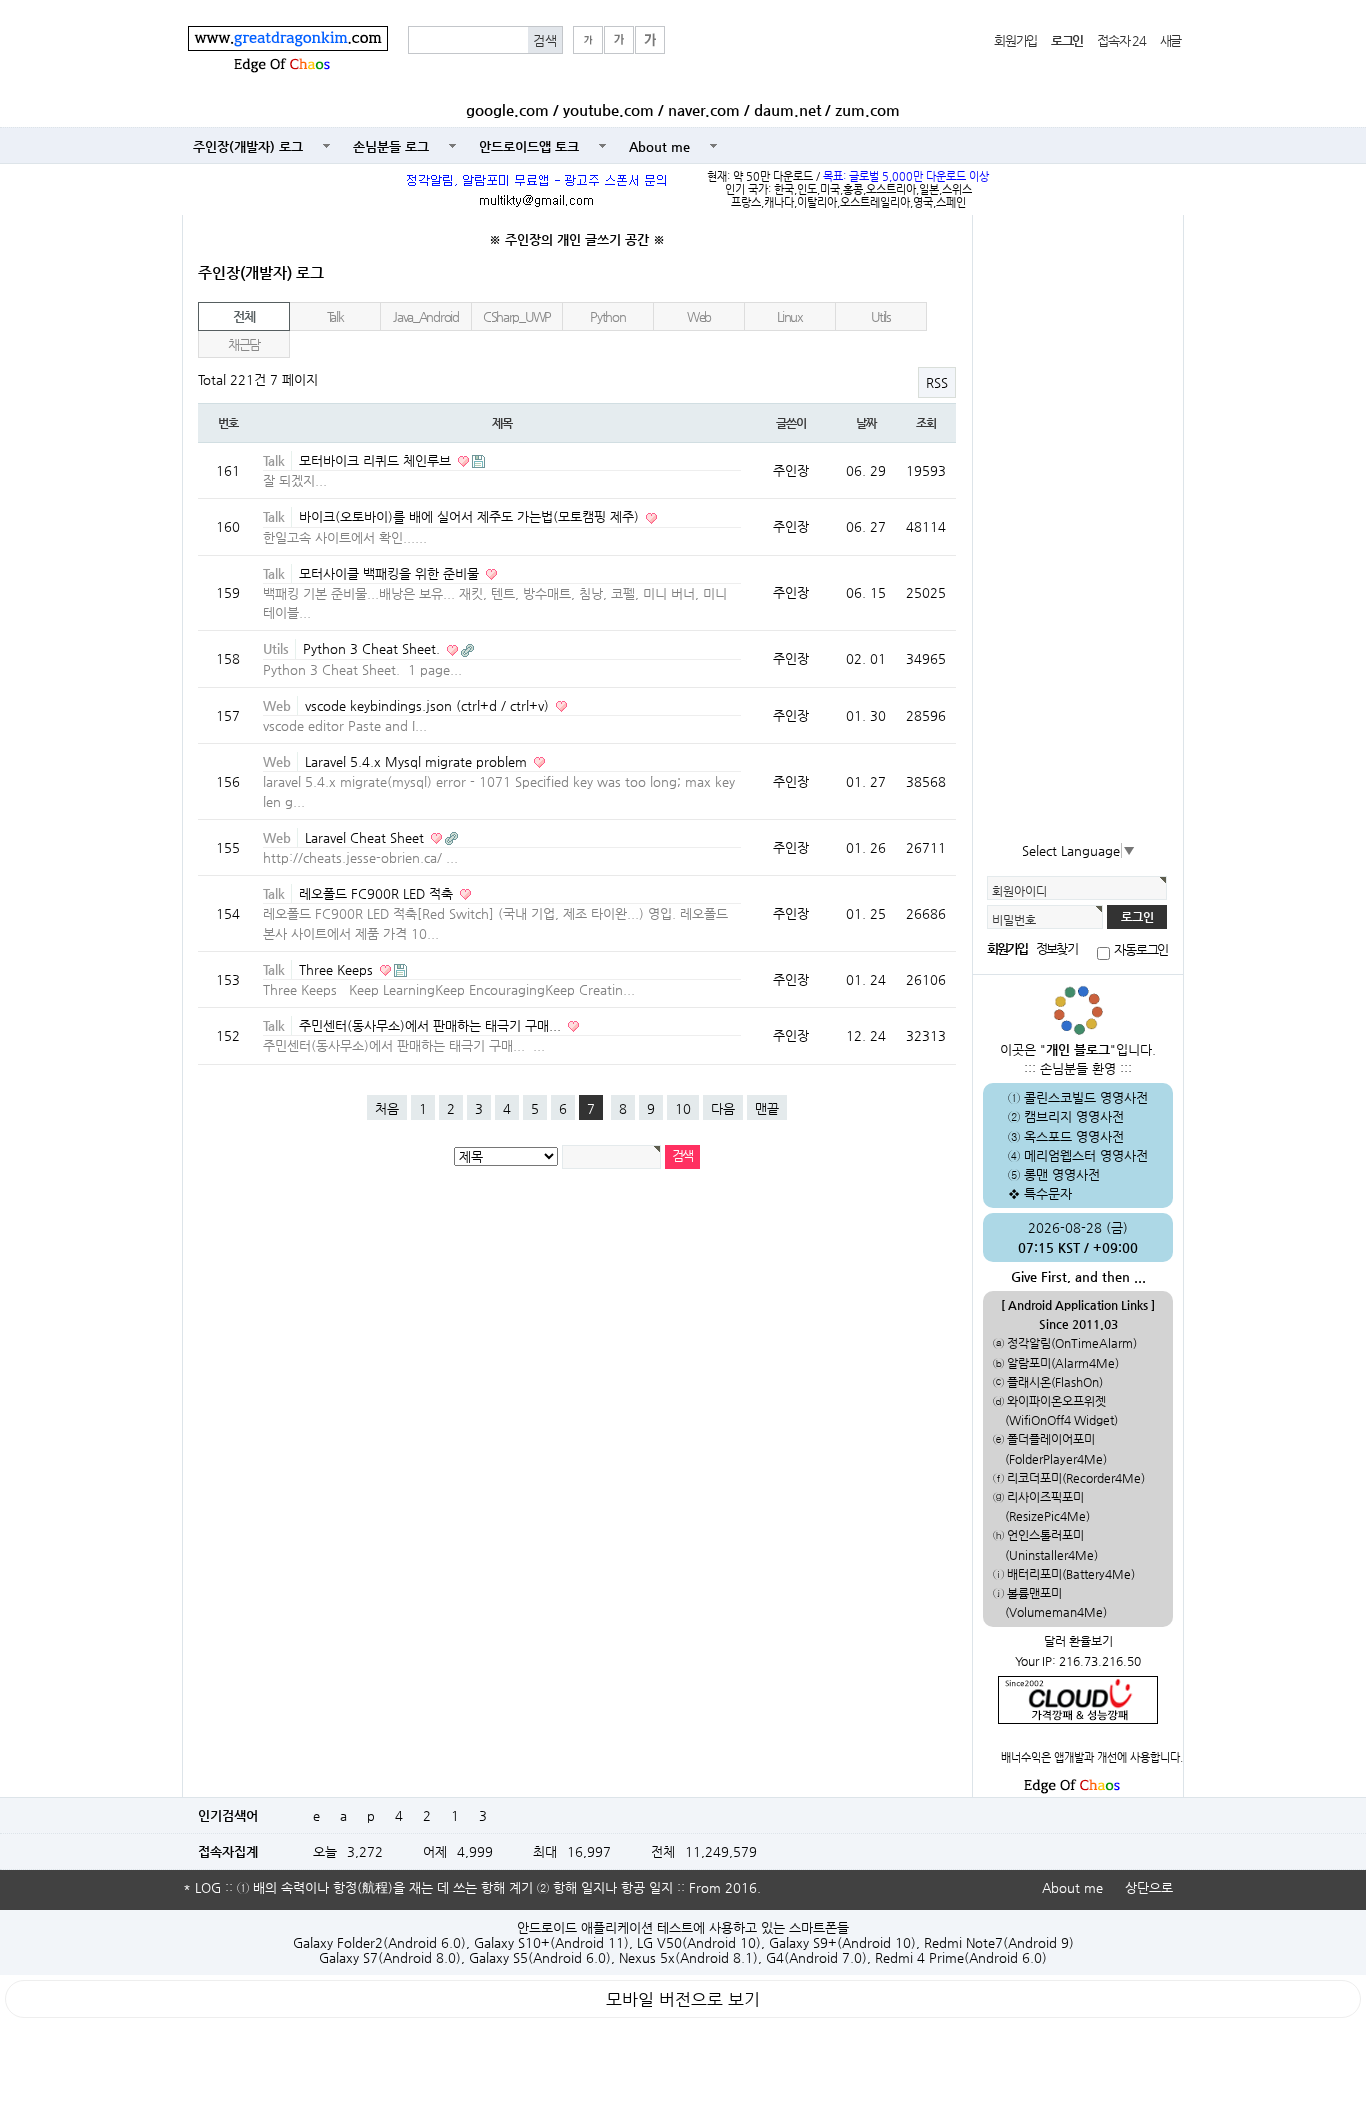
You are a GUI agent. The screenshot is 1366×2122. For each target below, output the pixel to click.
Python (607, 316)
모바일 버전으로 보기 (683, 1999)
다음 (723, 1108)
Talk (335, 316)
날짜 (866, 423)
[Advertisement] (1078, 530)
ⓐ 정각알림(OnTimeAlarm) (1065, 1343)
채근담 (244, 344)
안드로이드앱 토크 (529, 146)
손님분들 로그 (391, 146)
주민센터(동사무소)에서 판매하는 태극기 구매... (432, 1025)
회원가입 (1015, 40)
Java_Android (426, 316)
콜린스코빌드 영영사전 (1086, 1097)
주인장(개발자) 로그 (248, 146)
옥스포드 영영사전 (1074, 1136)
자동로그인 (1141, 950)
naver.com (704, 110)
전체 (243, 316)
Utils (881, 316)
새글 (1170, 40)
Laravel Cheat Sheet (366, 837)
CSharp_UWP (517, 316)
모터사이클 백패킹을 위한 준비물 (391, 573)
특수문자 (1048, 1193)
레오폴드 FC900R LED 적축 (378, 893)
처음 (387, 1108)
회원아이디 (1019, 891)
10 (683, 1108)
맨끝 (767, 1108)
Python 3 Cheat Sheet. (373, 648)
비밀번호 (1014, 920)
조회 (926, 423)
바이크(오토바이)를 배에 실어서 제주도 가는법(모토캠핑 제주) (471, 516)
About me (659, 146)
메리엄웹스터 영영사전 (1086, 1155)
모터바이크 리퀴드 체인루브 (377, 460)
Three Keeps (338, 969)
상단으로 (1149, 1887)
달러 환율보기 (1078, 1641)
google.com (507, 110)
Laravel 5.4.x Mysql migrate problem (418, 761)
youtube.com (608, 110)
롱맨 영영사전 (1062, 1174)
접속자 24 (1121, 40)
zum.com (867, 110)
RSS (937, 382)
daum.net (787, 110)
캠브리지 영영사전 (1074, 1116)
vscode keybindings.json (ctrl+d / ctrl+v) (429, 705)
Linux (790, 316)
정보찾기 (1056, 948)
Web (699, 316)
